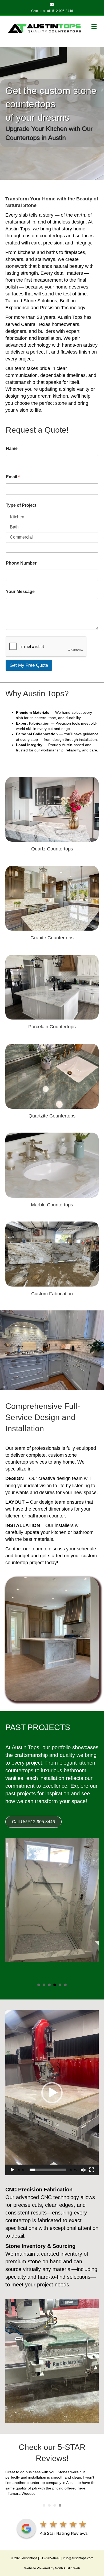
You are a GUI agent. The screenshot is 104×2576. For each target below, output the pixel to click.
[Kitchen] (52, 517)
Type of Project (21, 505)
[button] (52, 2093)
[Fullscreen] (92, 2170)
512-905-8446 (63, 11)
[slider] (48, 2170)
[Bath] (52, 527)
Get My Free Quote (29, 665)
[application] (52, 2093)
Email (13, 477)
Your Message (20, 592)
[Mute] (83, 2170)
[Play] (12, 2170)
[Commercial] (52, 537)
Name (12, 448)
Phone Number (21, 563)
